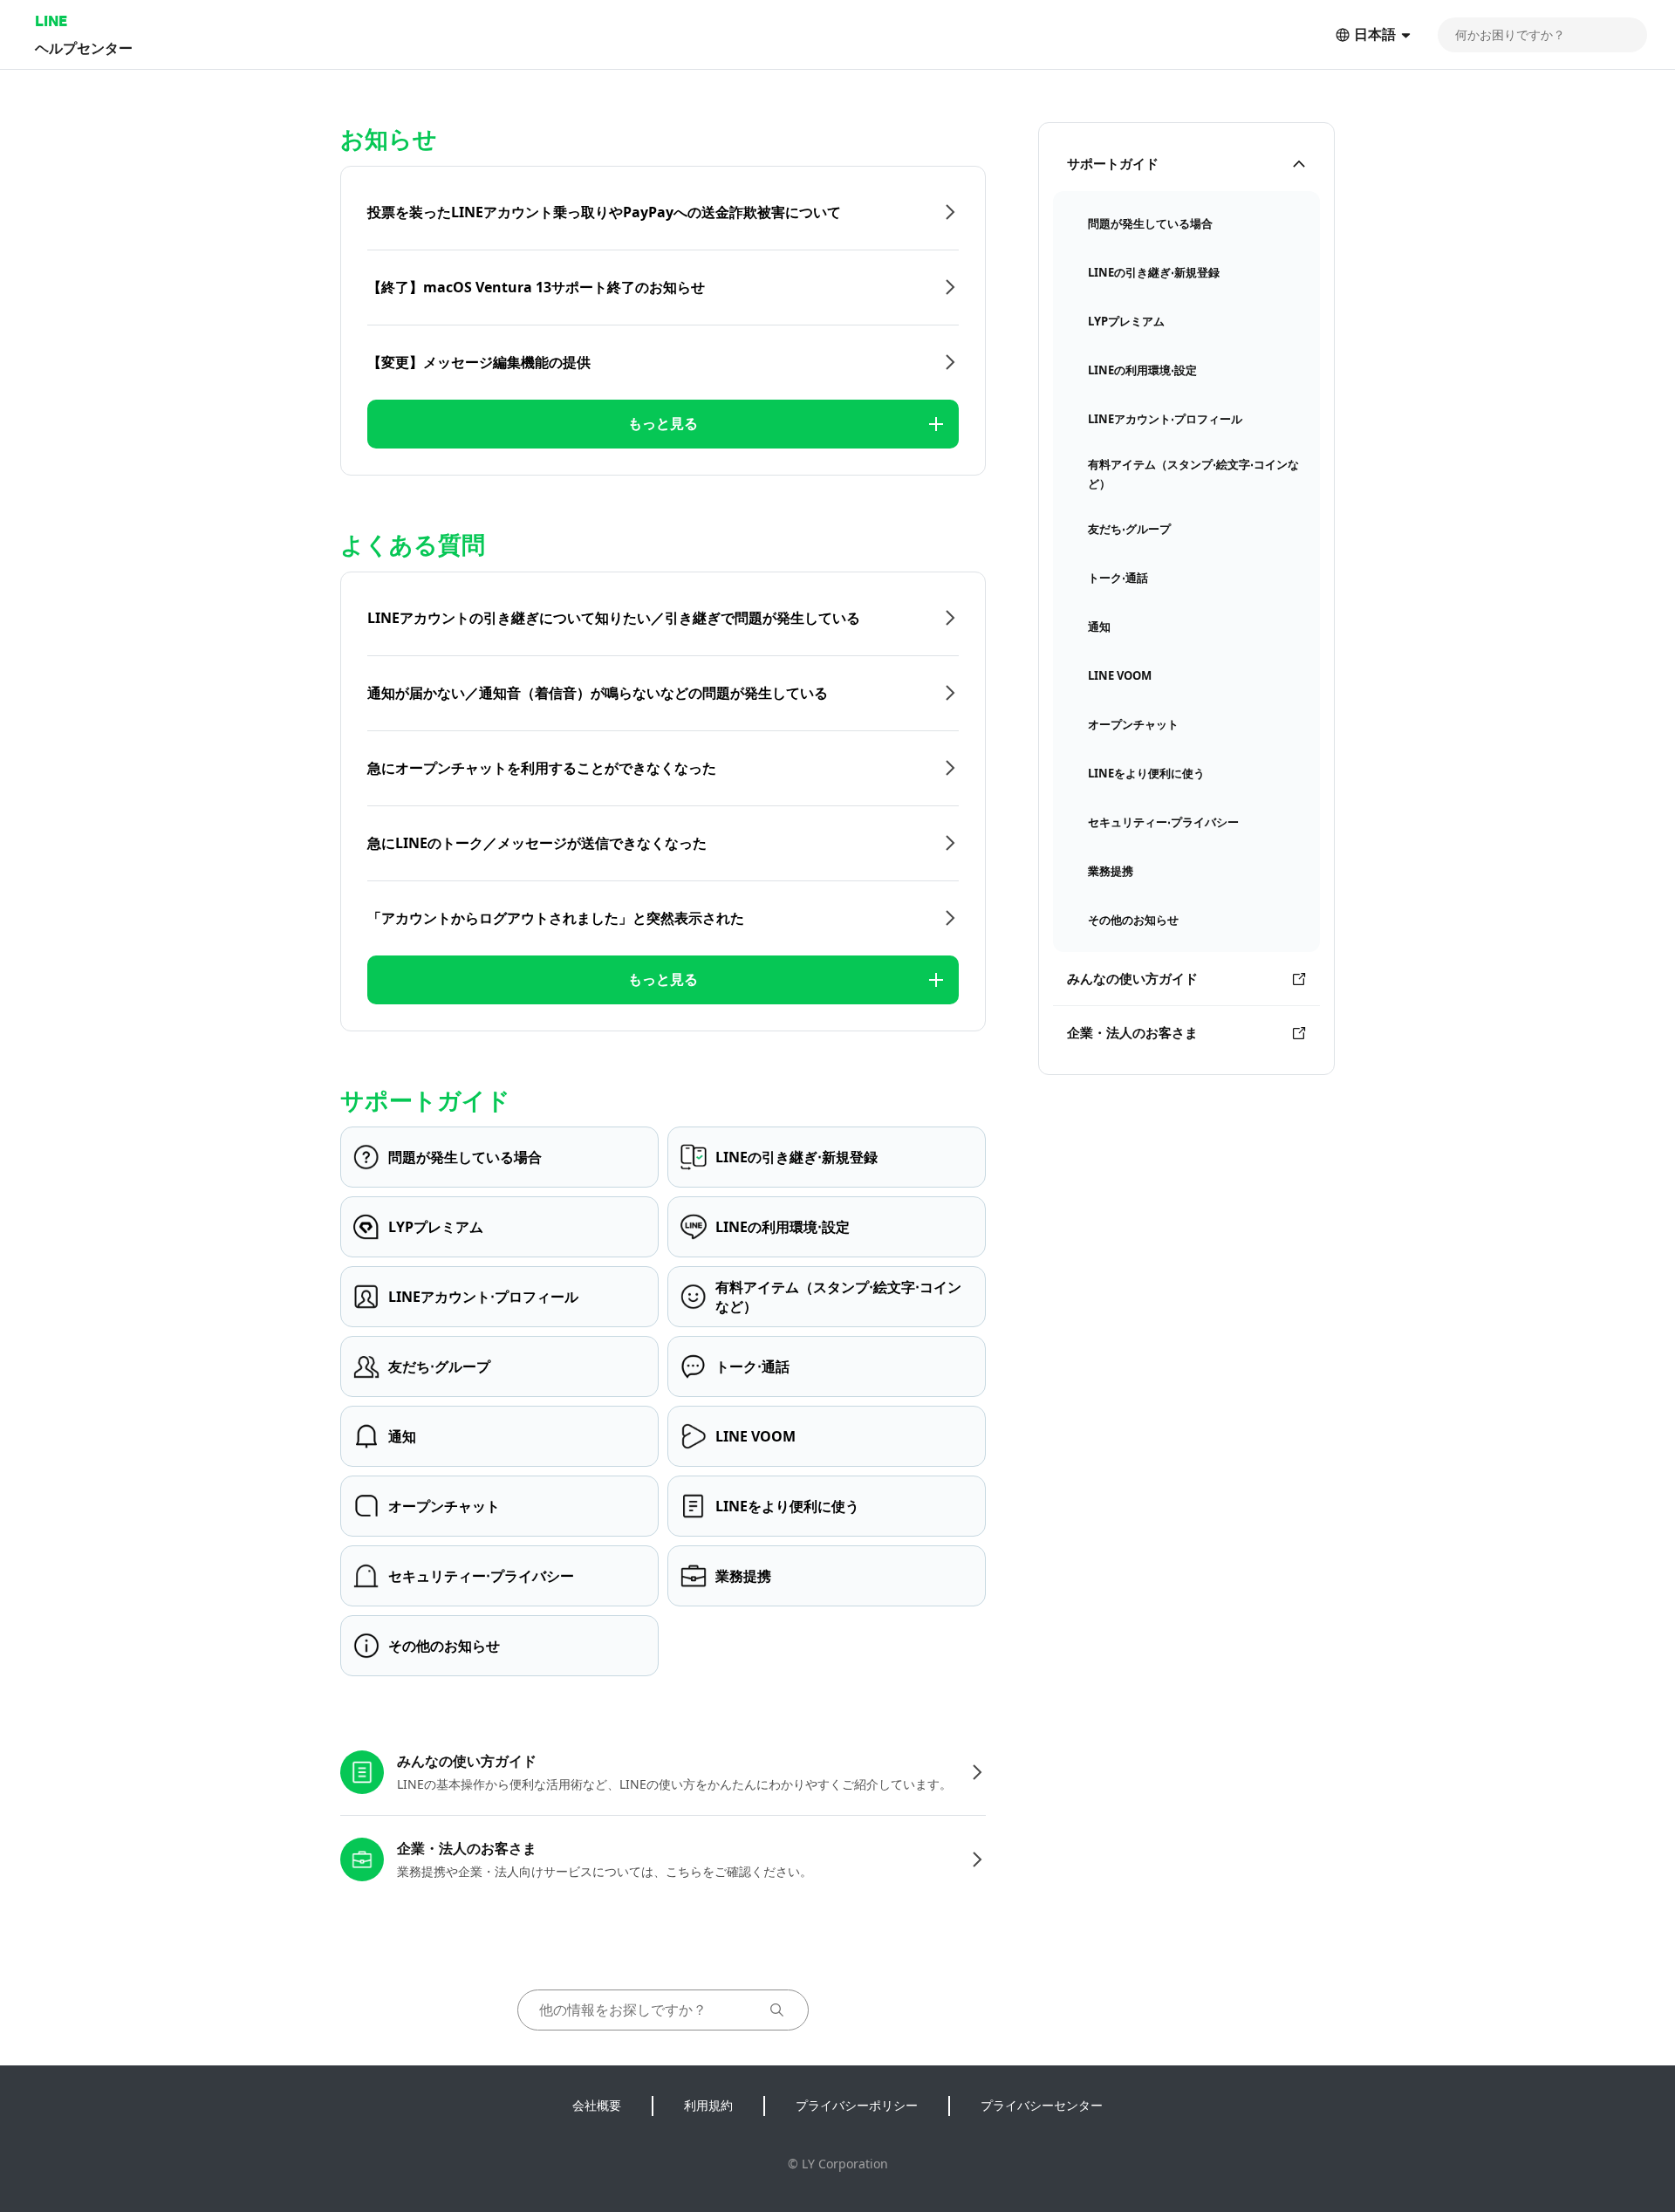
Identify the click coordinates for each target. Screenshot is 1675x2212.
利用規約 (708, 2105)
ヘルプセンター (84, 48)
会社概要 (597, 2105)
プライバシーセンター (1042, 2105)
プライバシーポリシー (857, 2105)
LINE (51, 21)
